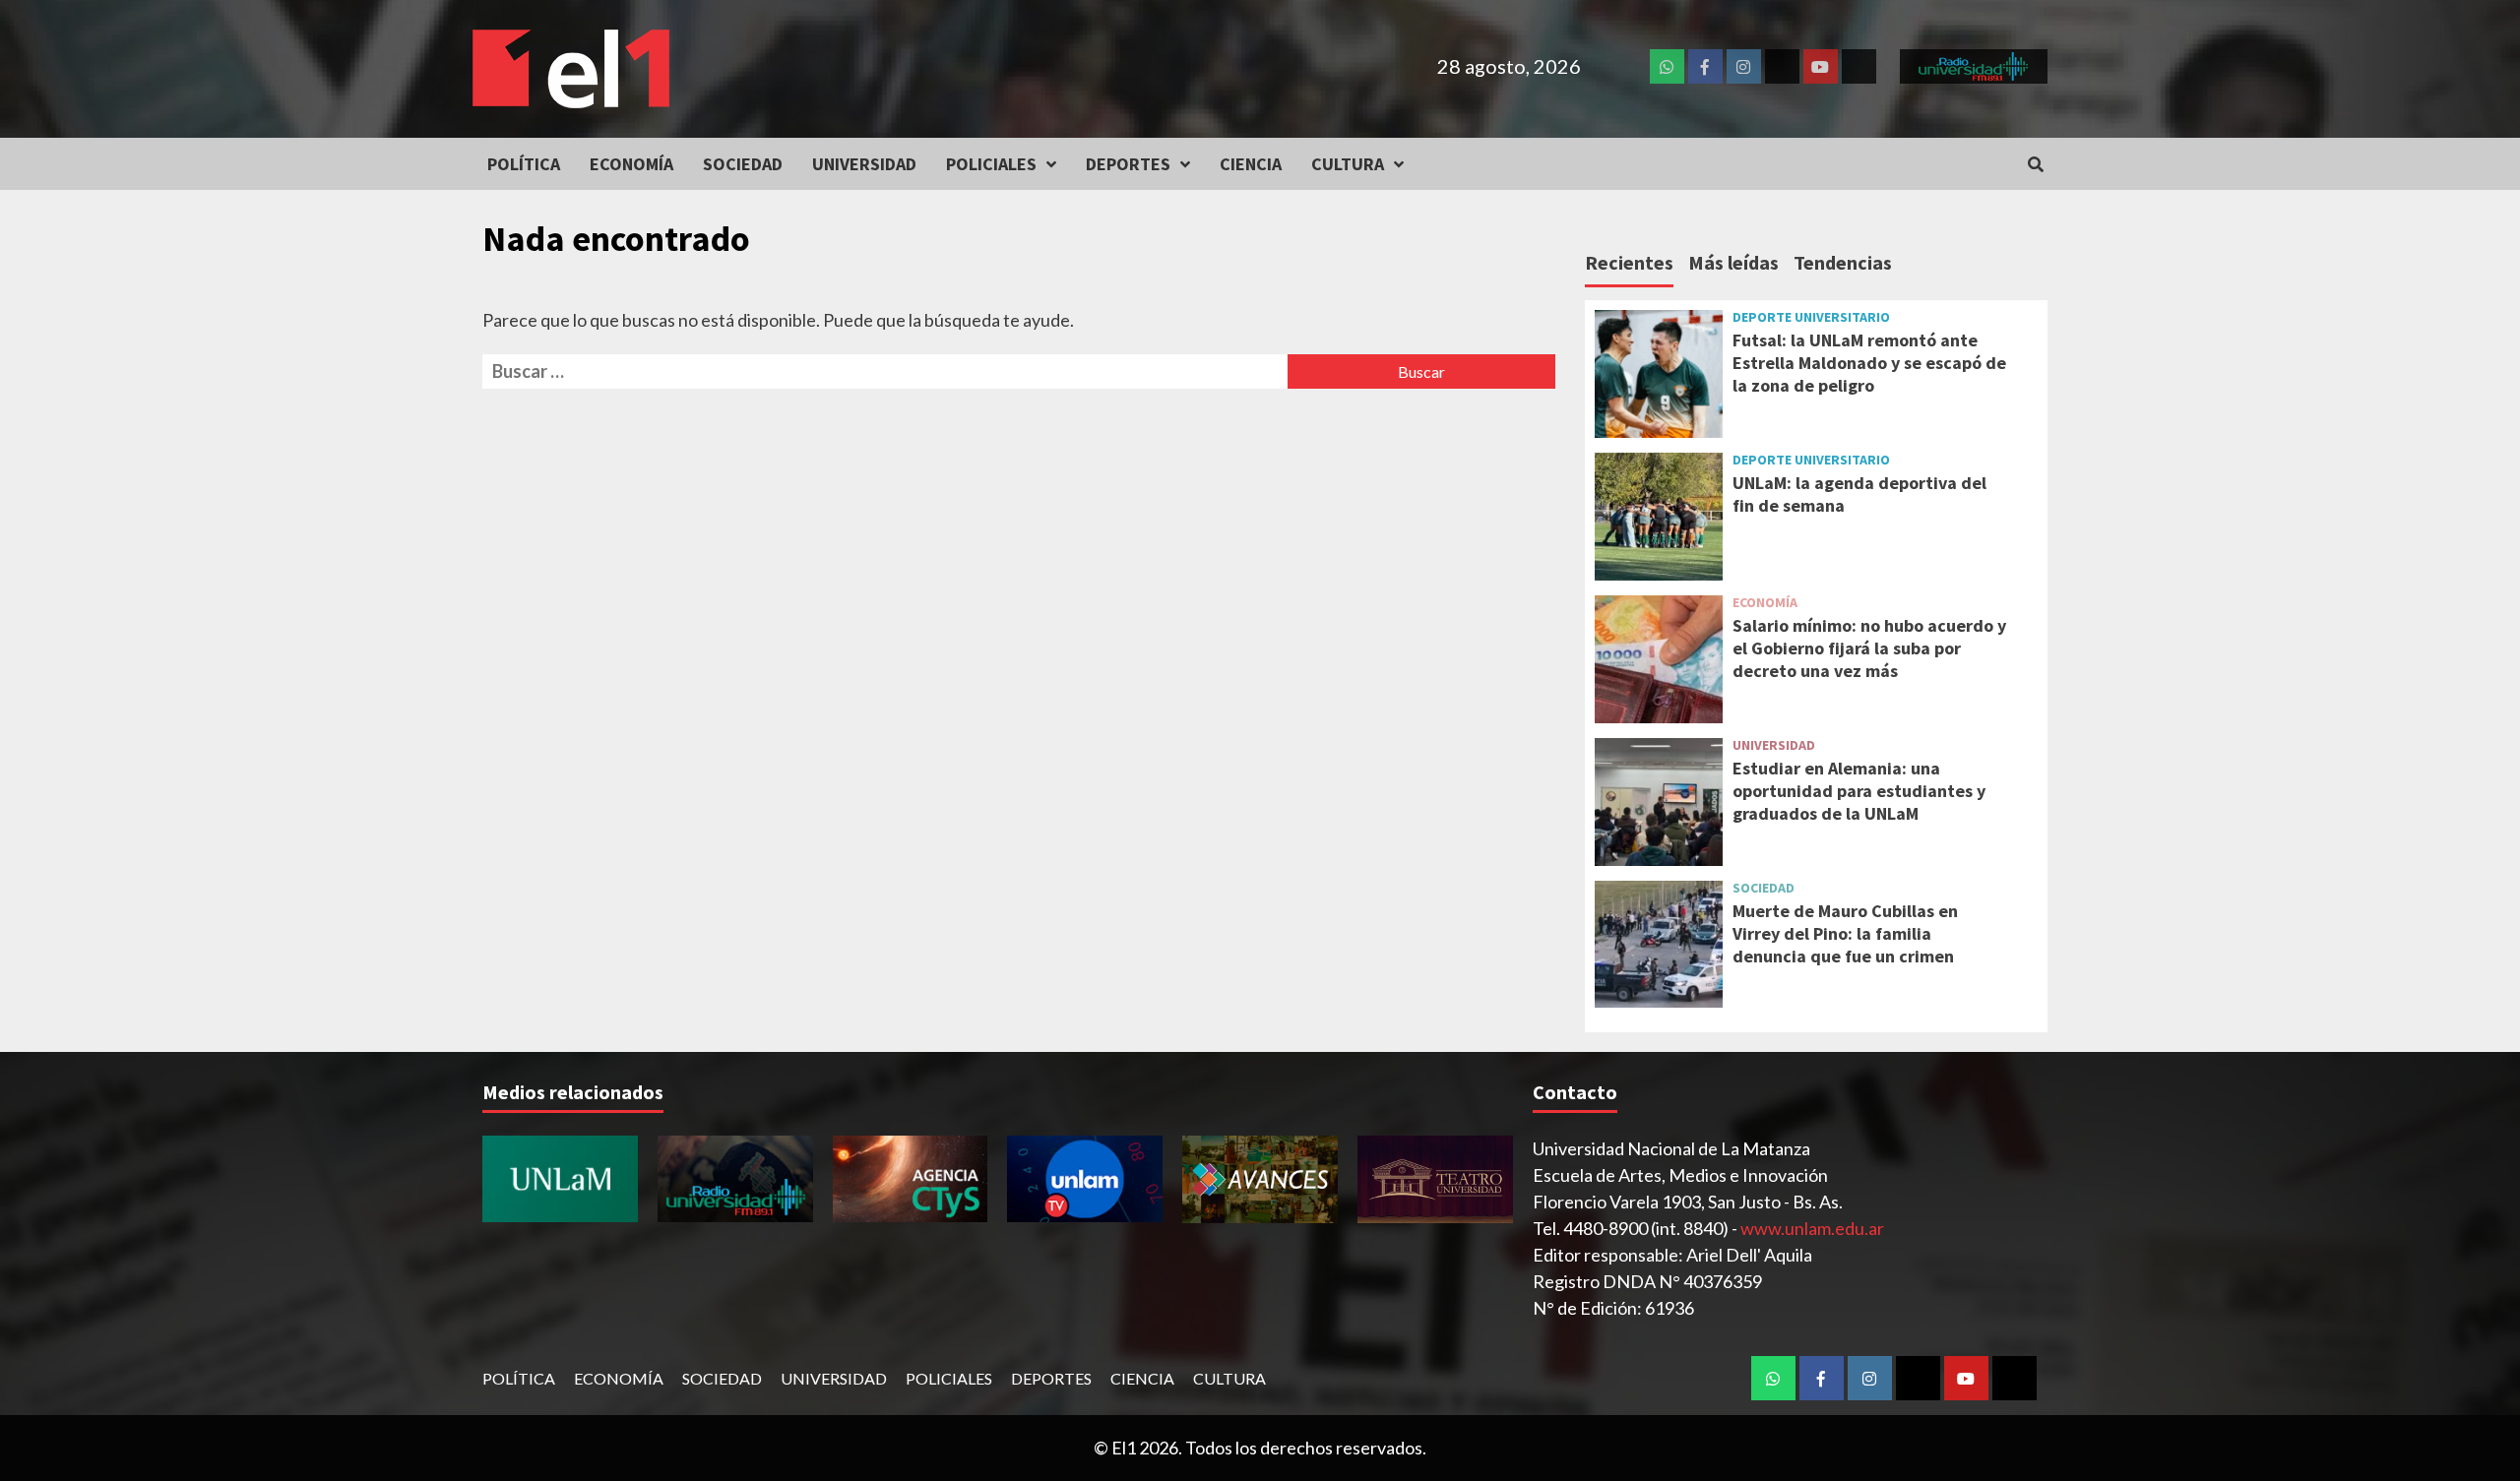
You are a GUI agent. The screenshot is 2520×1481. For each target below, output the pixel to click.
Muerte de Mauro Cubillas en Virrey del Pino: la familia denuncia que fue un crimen (1845, 934)
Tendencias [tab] (1843, 262)
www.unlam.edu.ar (1812, 1228)
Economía (631, 164)
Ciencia (1251, 164)
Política (524, 164)
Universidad (864, 164)
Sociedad (743, 164)
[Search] (2035, 164)
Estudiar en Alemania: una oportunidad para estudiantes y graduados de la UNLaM (1859, 791)
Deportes (1128, 164)
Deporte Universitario (1811, 317)
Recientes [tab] (1629, 262)
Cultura (1348, 164)
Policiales (991, 164)
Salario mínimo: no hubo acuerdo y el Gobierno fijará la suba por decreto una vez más (1869, 648)
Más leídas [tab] (1733, 262)
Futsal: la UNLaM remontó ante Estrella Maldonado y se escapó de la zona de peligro (1869, 363)
